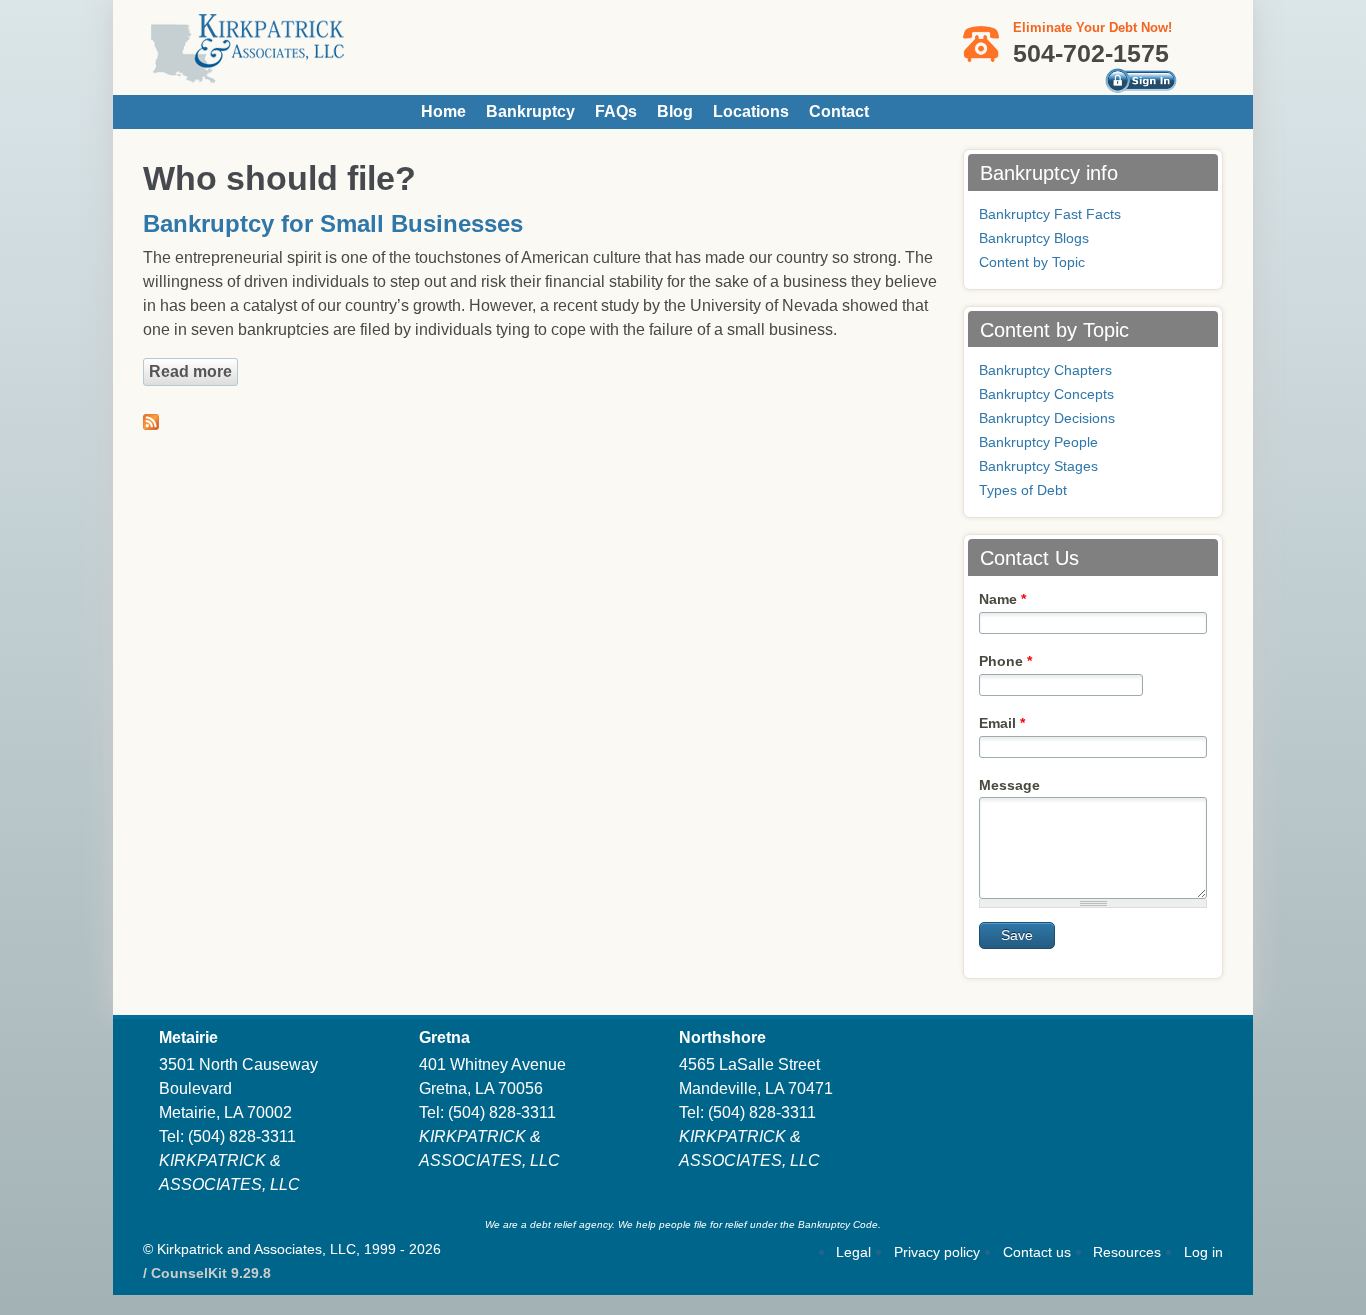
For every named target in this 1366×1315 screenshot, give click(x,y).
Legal (853, 1252)
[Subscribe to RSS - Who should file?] (151, 417)
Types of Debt (1023, 490)
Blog (675, 111)
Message (1009, 785)
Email (1002, 723)
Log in (1203, 1252)
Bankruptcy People (1038, 442)
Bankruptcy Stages (1038, 466)
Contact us (1037, 1252)
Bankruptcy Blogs (1034, 238)
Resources (1127, 1252)
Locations (751, 111)
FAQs (616, 111)
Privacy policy (937, 1252)
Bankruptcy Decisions (1047, 418)
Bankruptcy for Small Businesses (333, 223)
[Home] (248, 74)
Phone (1005, 661)
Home (443, 111)
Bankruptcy (530, 111)
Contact (839, 111)
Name (1002, 599)
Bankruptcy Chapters (1045, 370)
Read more (193, 371)
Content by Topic (1032, 262)
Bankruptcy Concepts (1046, 394)
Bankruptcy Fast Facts (1050, 214)
